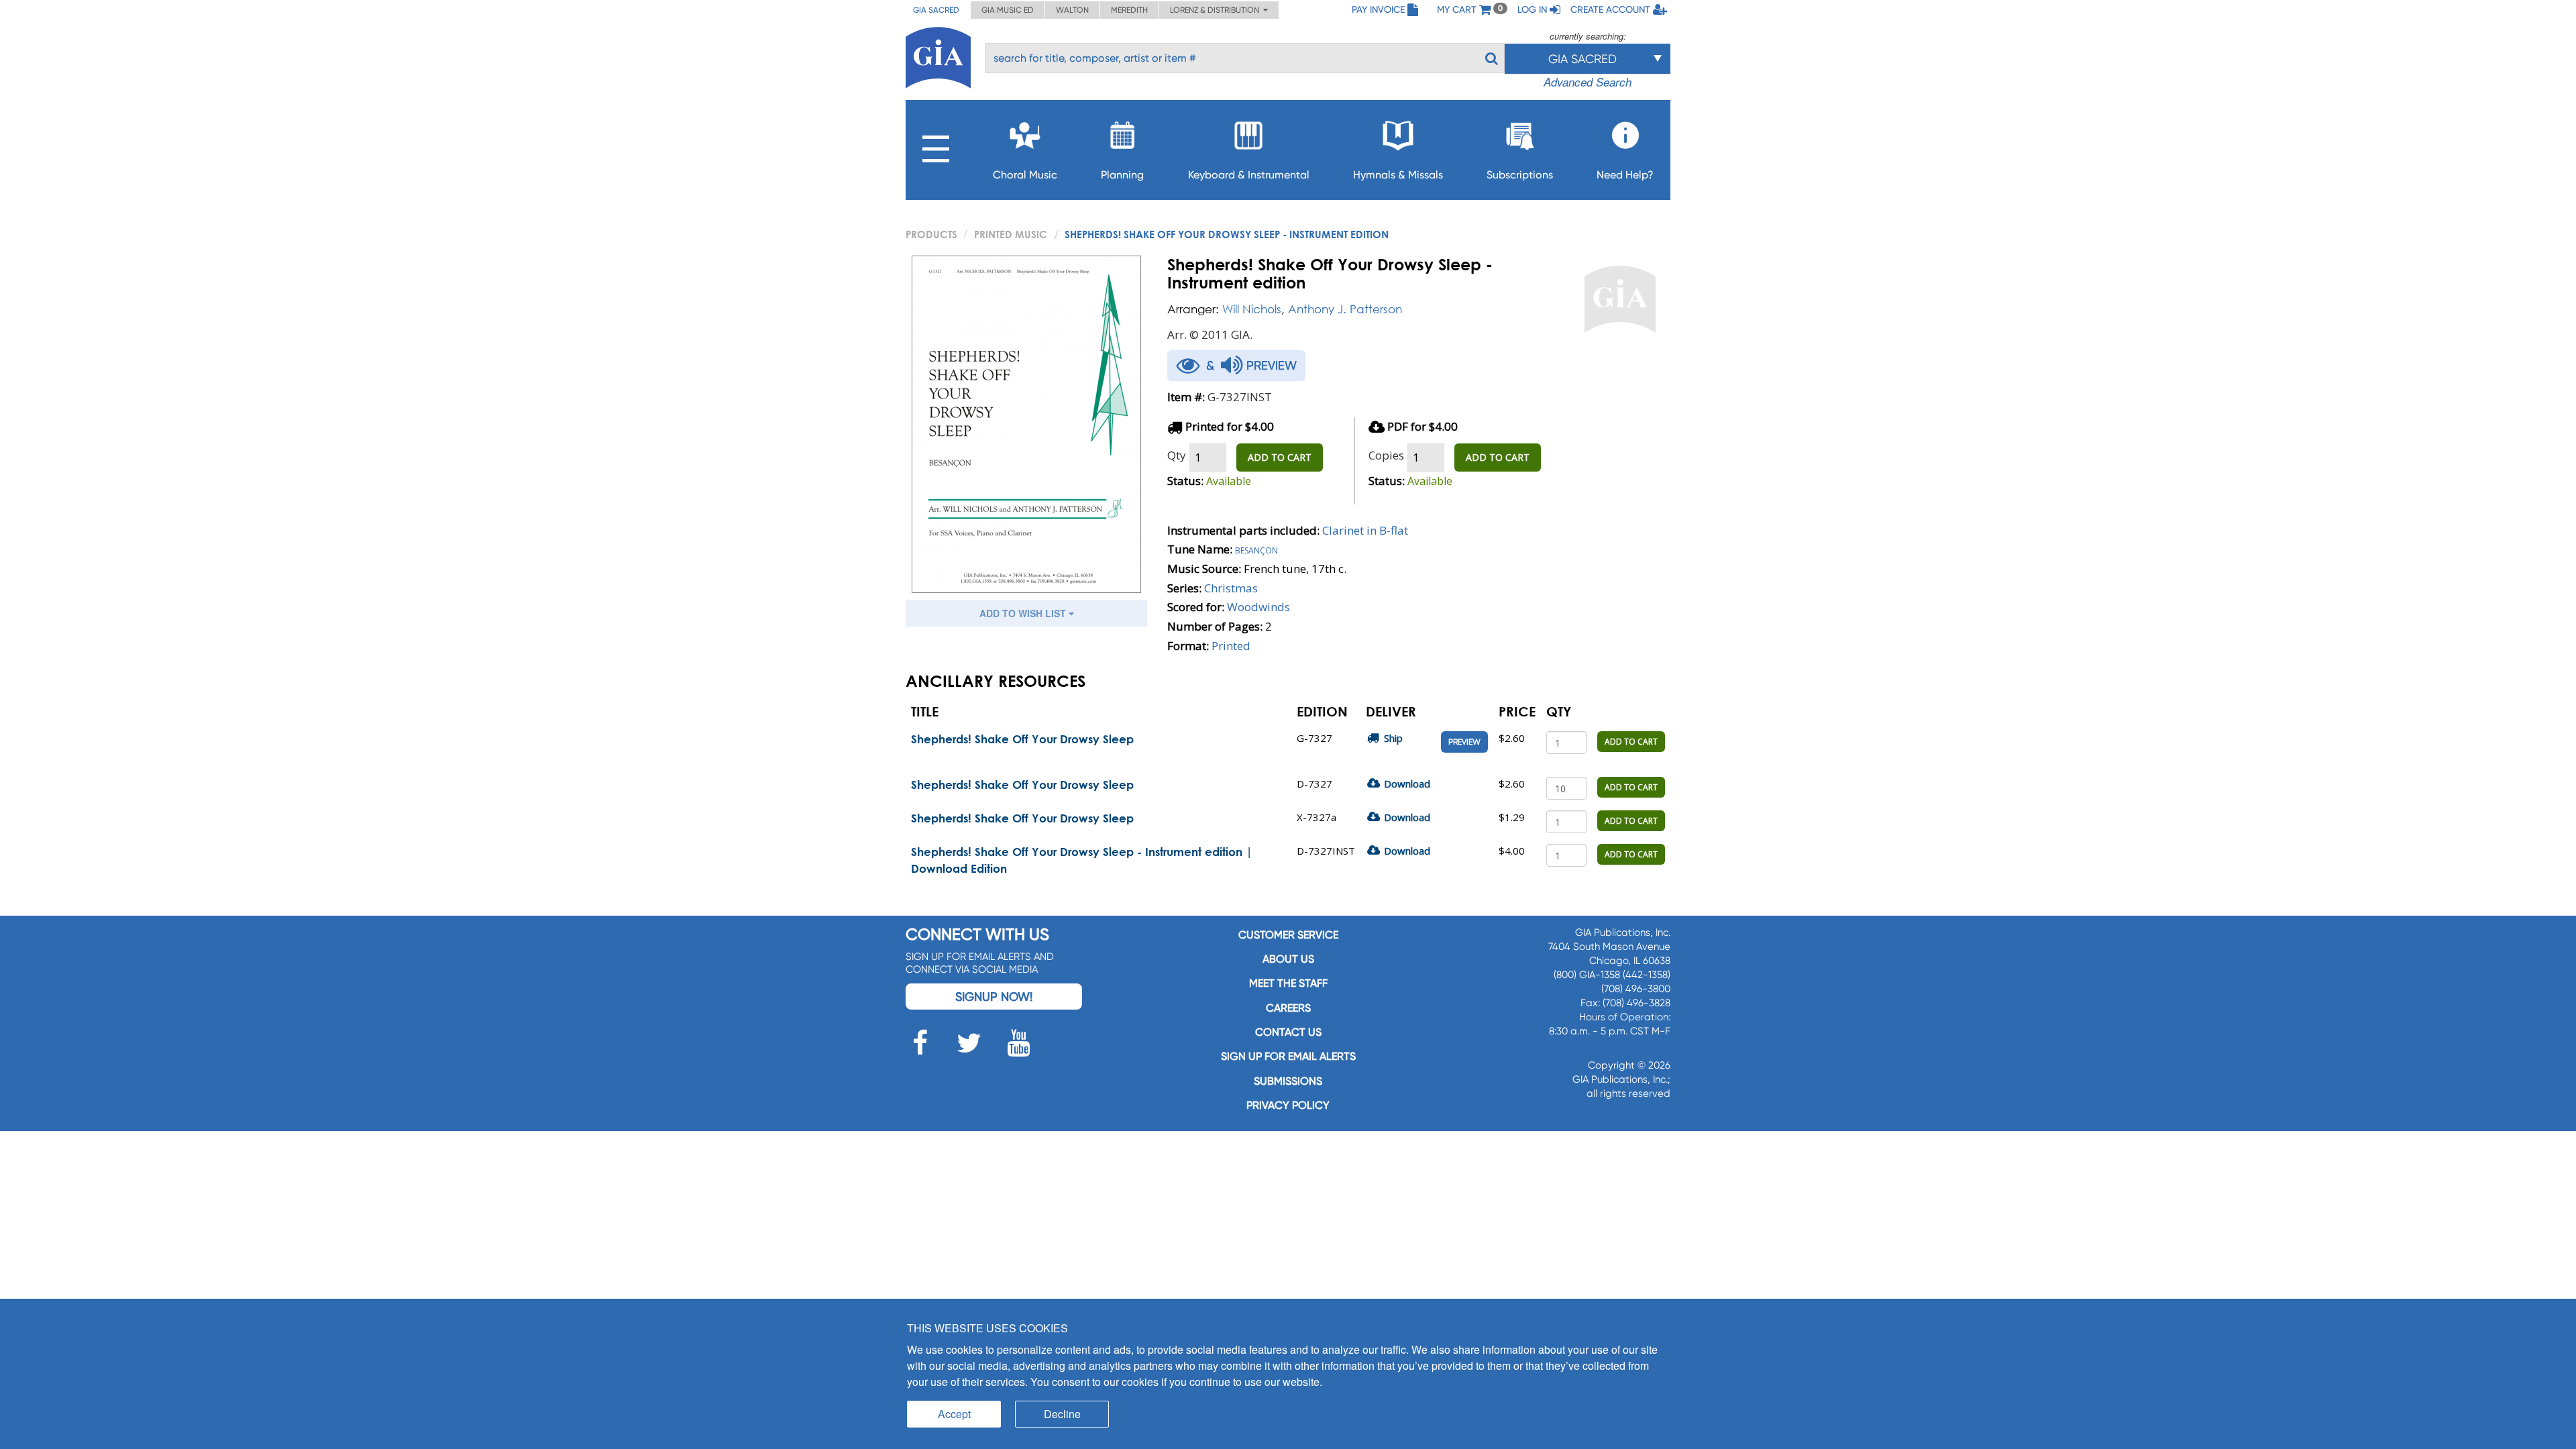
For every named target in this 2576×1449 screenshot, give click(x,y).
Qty (1177, 455)
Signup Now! (994, 997)
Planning (1122, 175)
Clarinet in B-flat (1365, 530)
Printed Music (1011, 234)
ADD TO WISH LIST (1024, 613)
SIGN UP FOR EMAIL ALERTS (1288, 1056)
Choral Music (1025, 175)
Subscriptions (1520, 175)
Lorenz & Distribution (1217, 10)
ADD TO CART (1280, 457)
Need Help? (1625, 175)
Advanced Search (1588, 82)
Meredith (1129, 10)
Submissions (1288, 1081)
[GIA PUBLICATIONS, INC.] (938, 55)
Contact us (1288, 1032)
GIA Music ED (1008, 10)
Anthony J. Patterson (1345, 309)
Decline (1062, 1414)
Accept (954, 1414)
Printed (1231, 646)
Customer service (1288, 935)
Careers (1288, 1008)
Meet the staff (1288, 983)
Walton (1072, 10)
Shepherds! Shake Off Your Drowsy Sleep (1022, 739)
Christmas (1231, 588)
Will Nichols (1252, 309)
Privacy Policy (1288, 1105)
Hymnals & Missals (1398, 175)
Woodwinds (1258, 607)
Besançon (1256, 549)
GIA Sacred (936, 10)
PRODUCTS (931, 234)
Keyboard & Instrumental (1249, 175)
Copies (1386, 455)
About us (1288, 959)
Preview (1464, 742)
